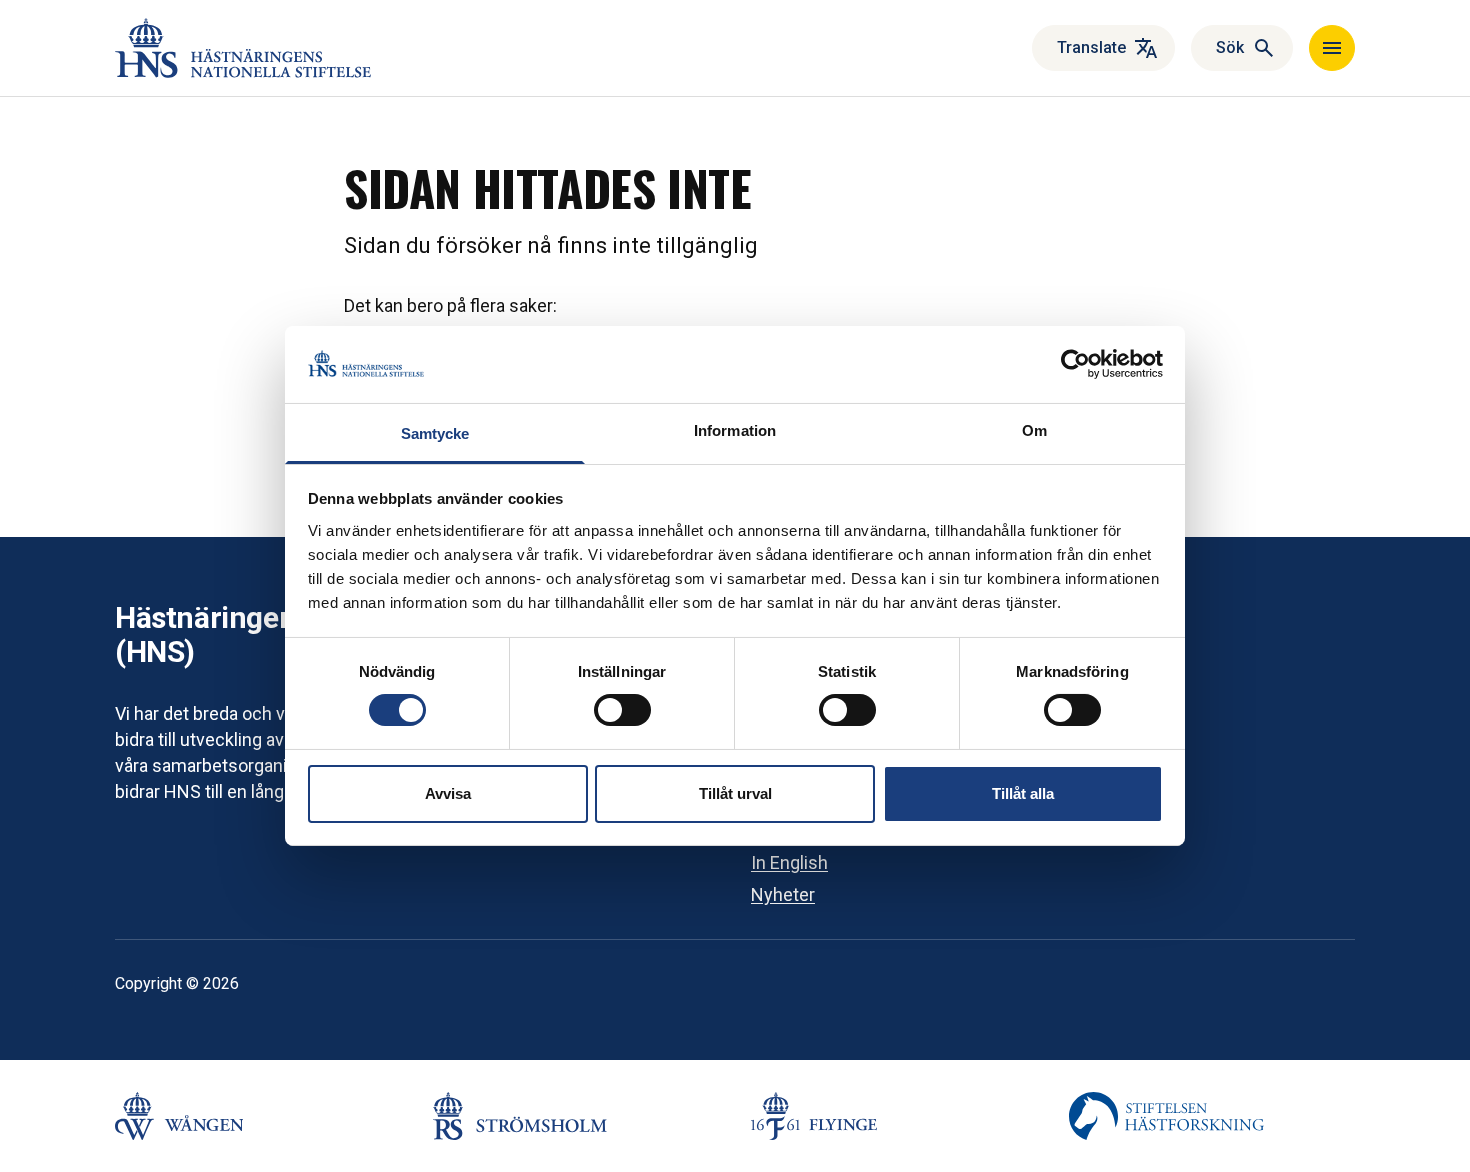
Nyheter (783, 894)
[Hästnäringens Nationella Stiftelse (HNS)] (243, 48)
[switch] (622, 710)
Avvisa (448, 793)
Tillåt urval (735, 793)
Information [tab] (735, 430)
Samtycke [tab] (435, 433)
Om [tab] (1034, 430)
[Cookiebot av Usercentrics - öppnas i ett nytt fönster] (1075, 364)
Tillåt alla (1023, 793)
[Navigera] (1332, 48)
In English (789, 862)
